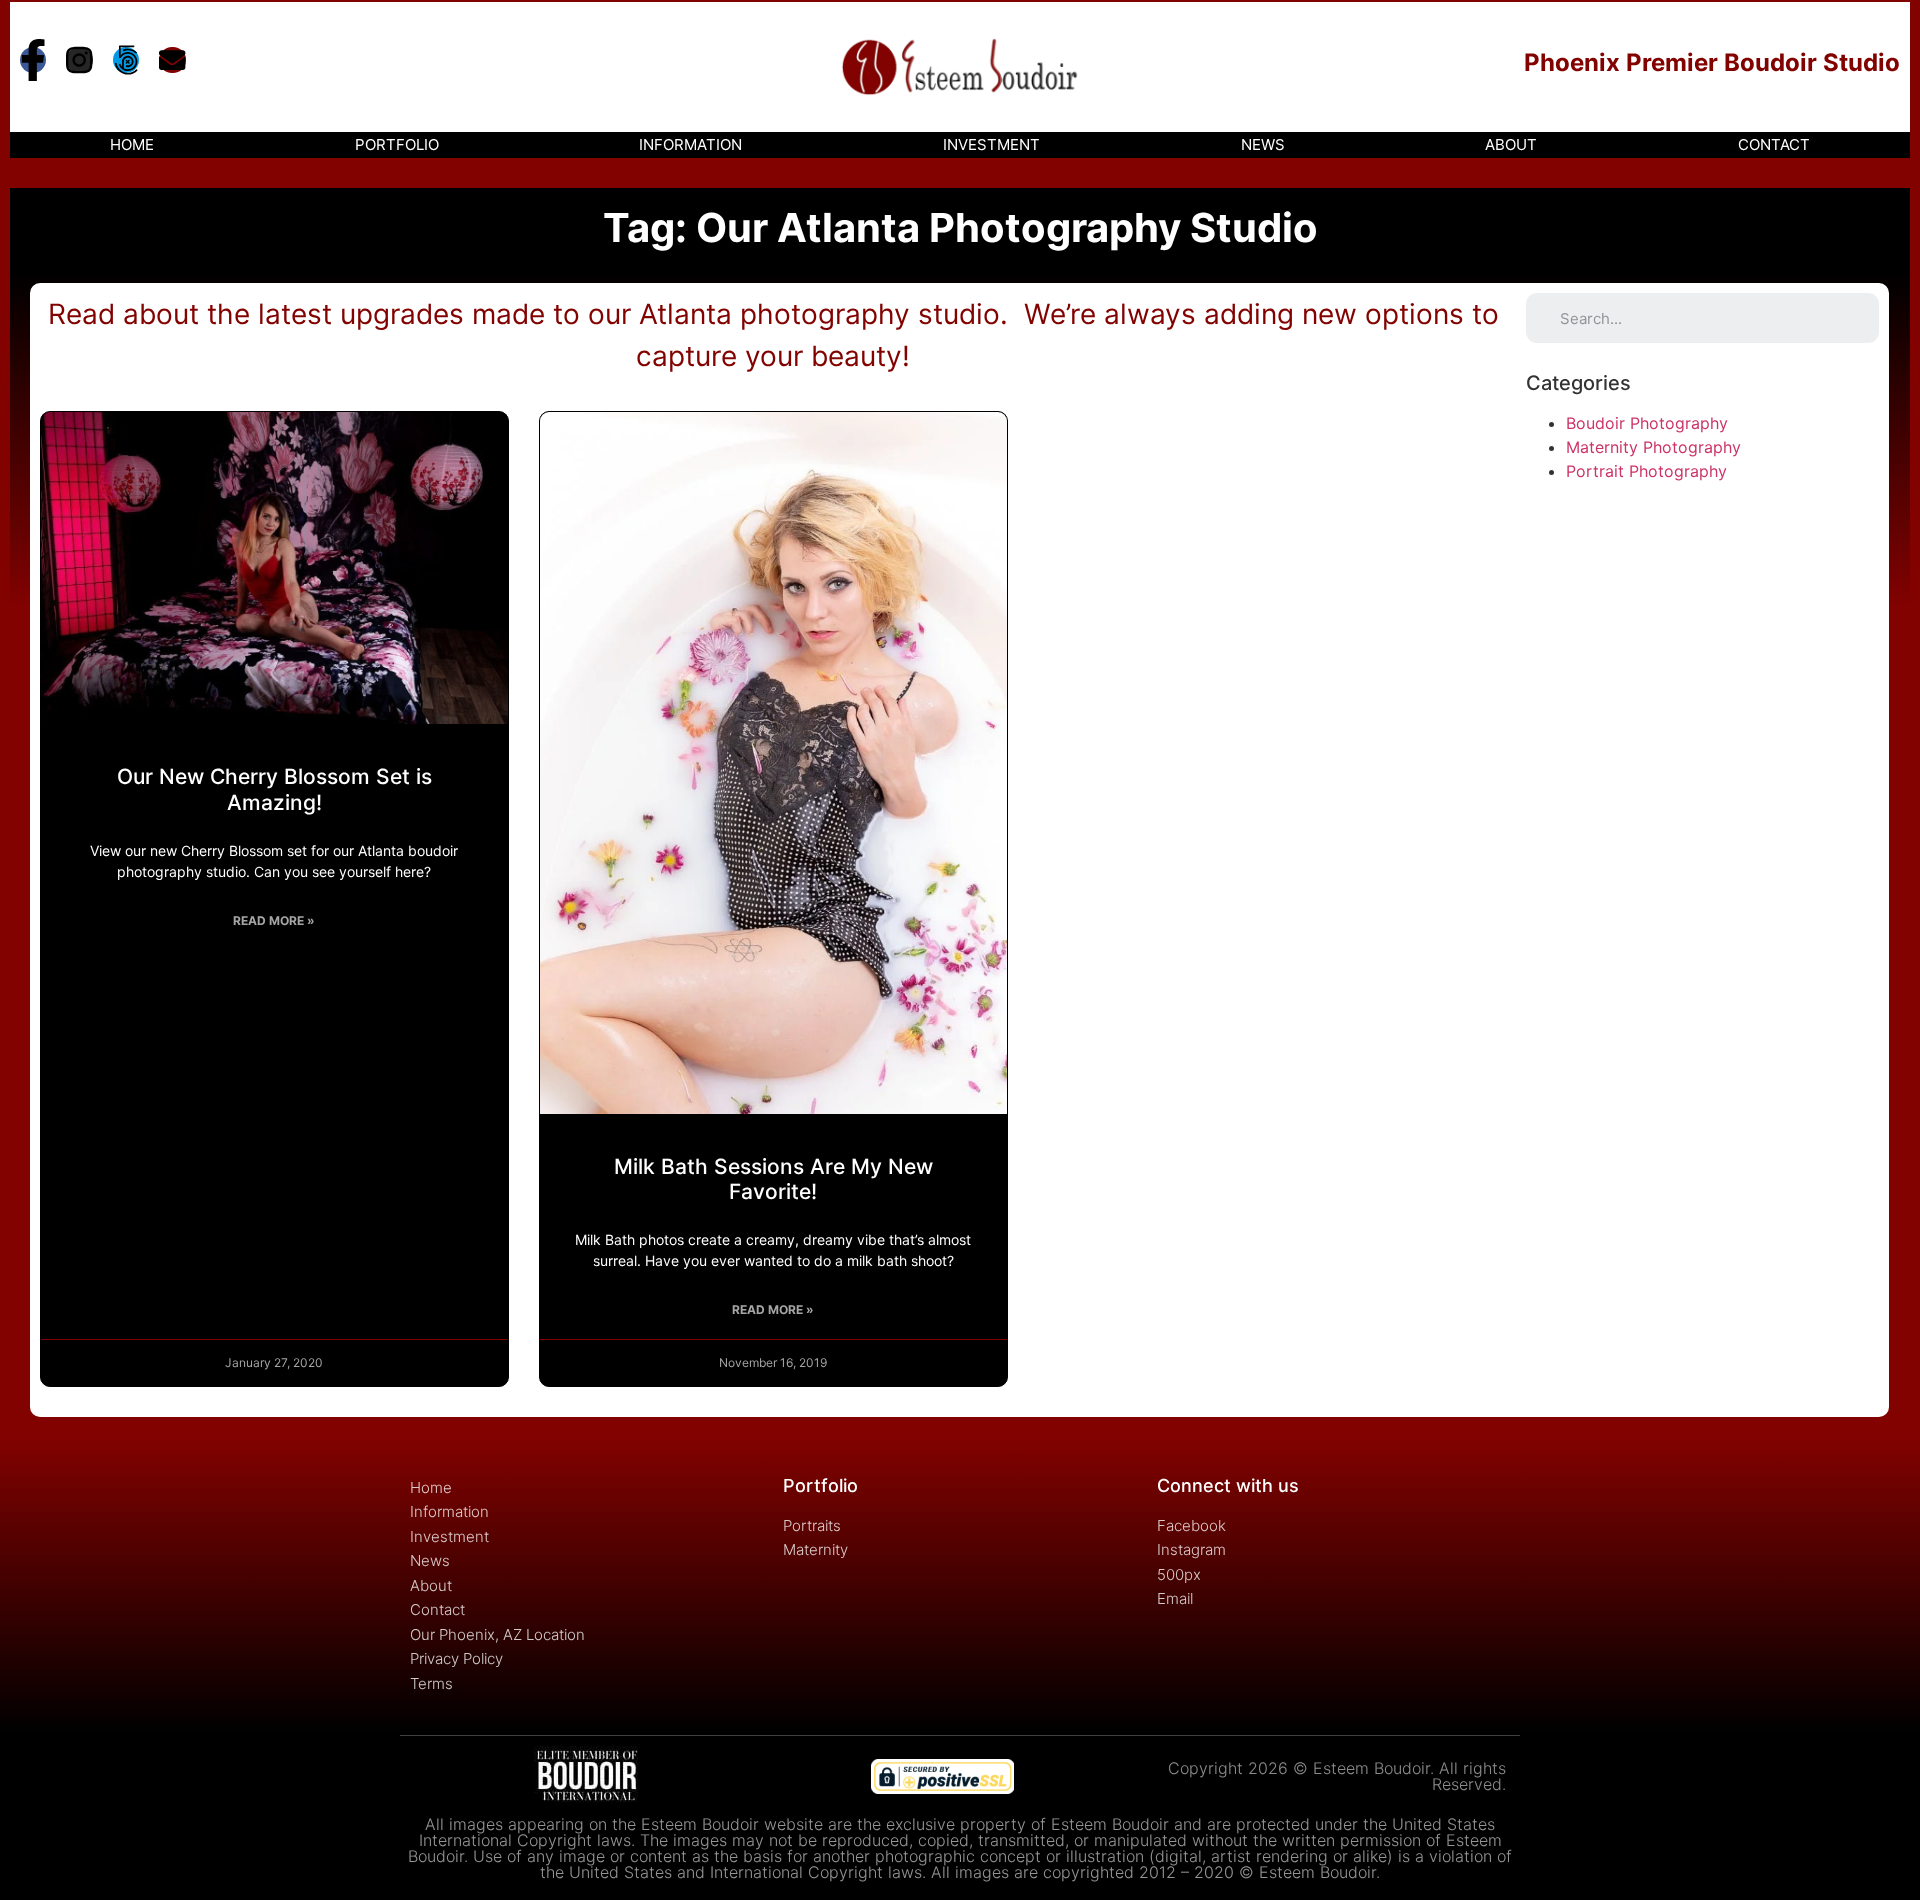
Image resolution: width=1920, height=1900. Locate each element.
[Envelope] (172, 60)
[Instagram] (79, 60)
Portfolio (397, 144)
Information (690, 144)
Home (132, 144)
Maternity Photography (1653, 447)
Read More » (274, 920)
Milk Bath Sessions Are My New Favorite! (773, 1179)
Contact (1774, 144)
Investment (991, 144)
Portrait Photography (1646, 471)
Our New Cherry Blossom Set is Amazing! (274, 789)
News (1263, 144)
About (1511, 144)
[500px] (126, 60)
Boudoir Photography (1647, 423)
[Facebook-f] (33, 60)
